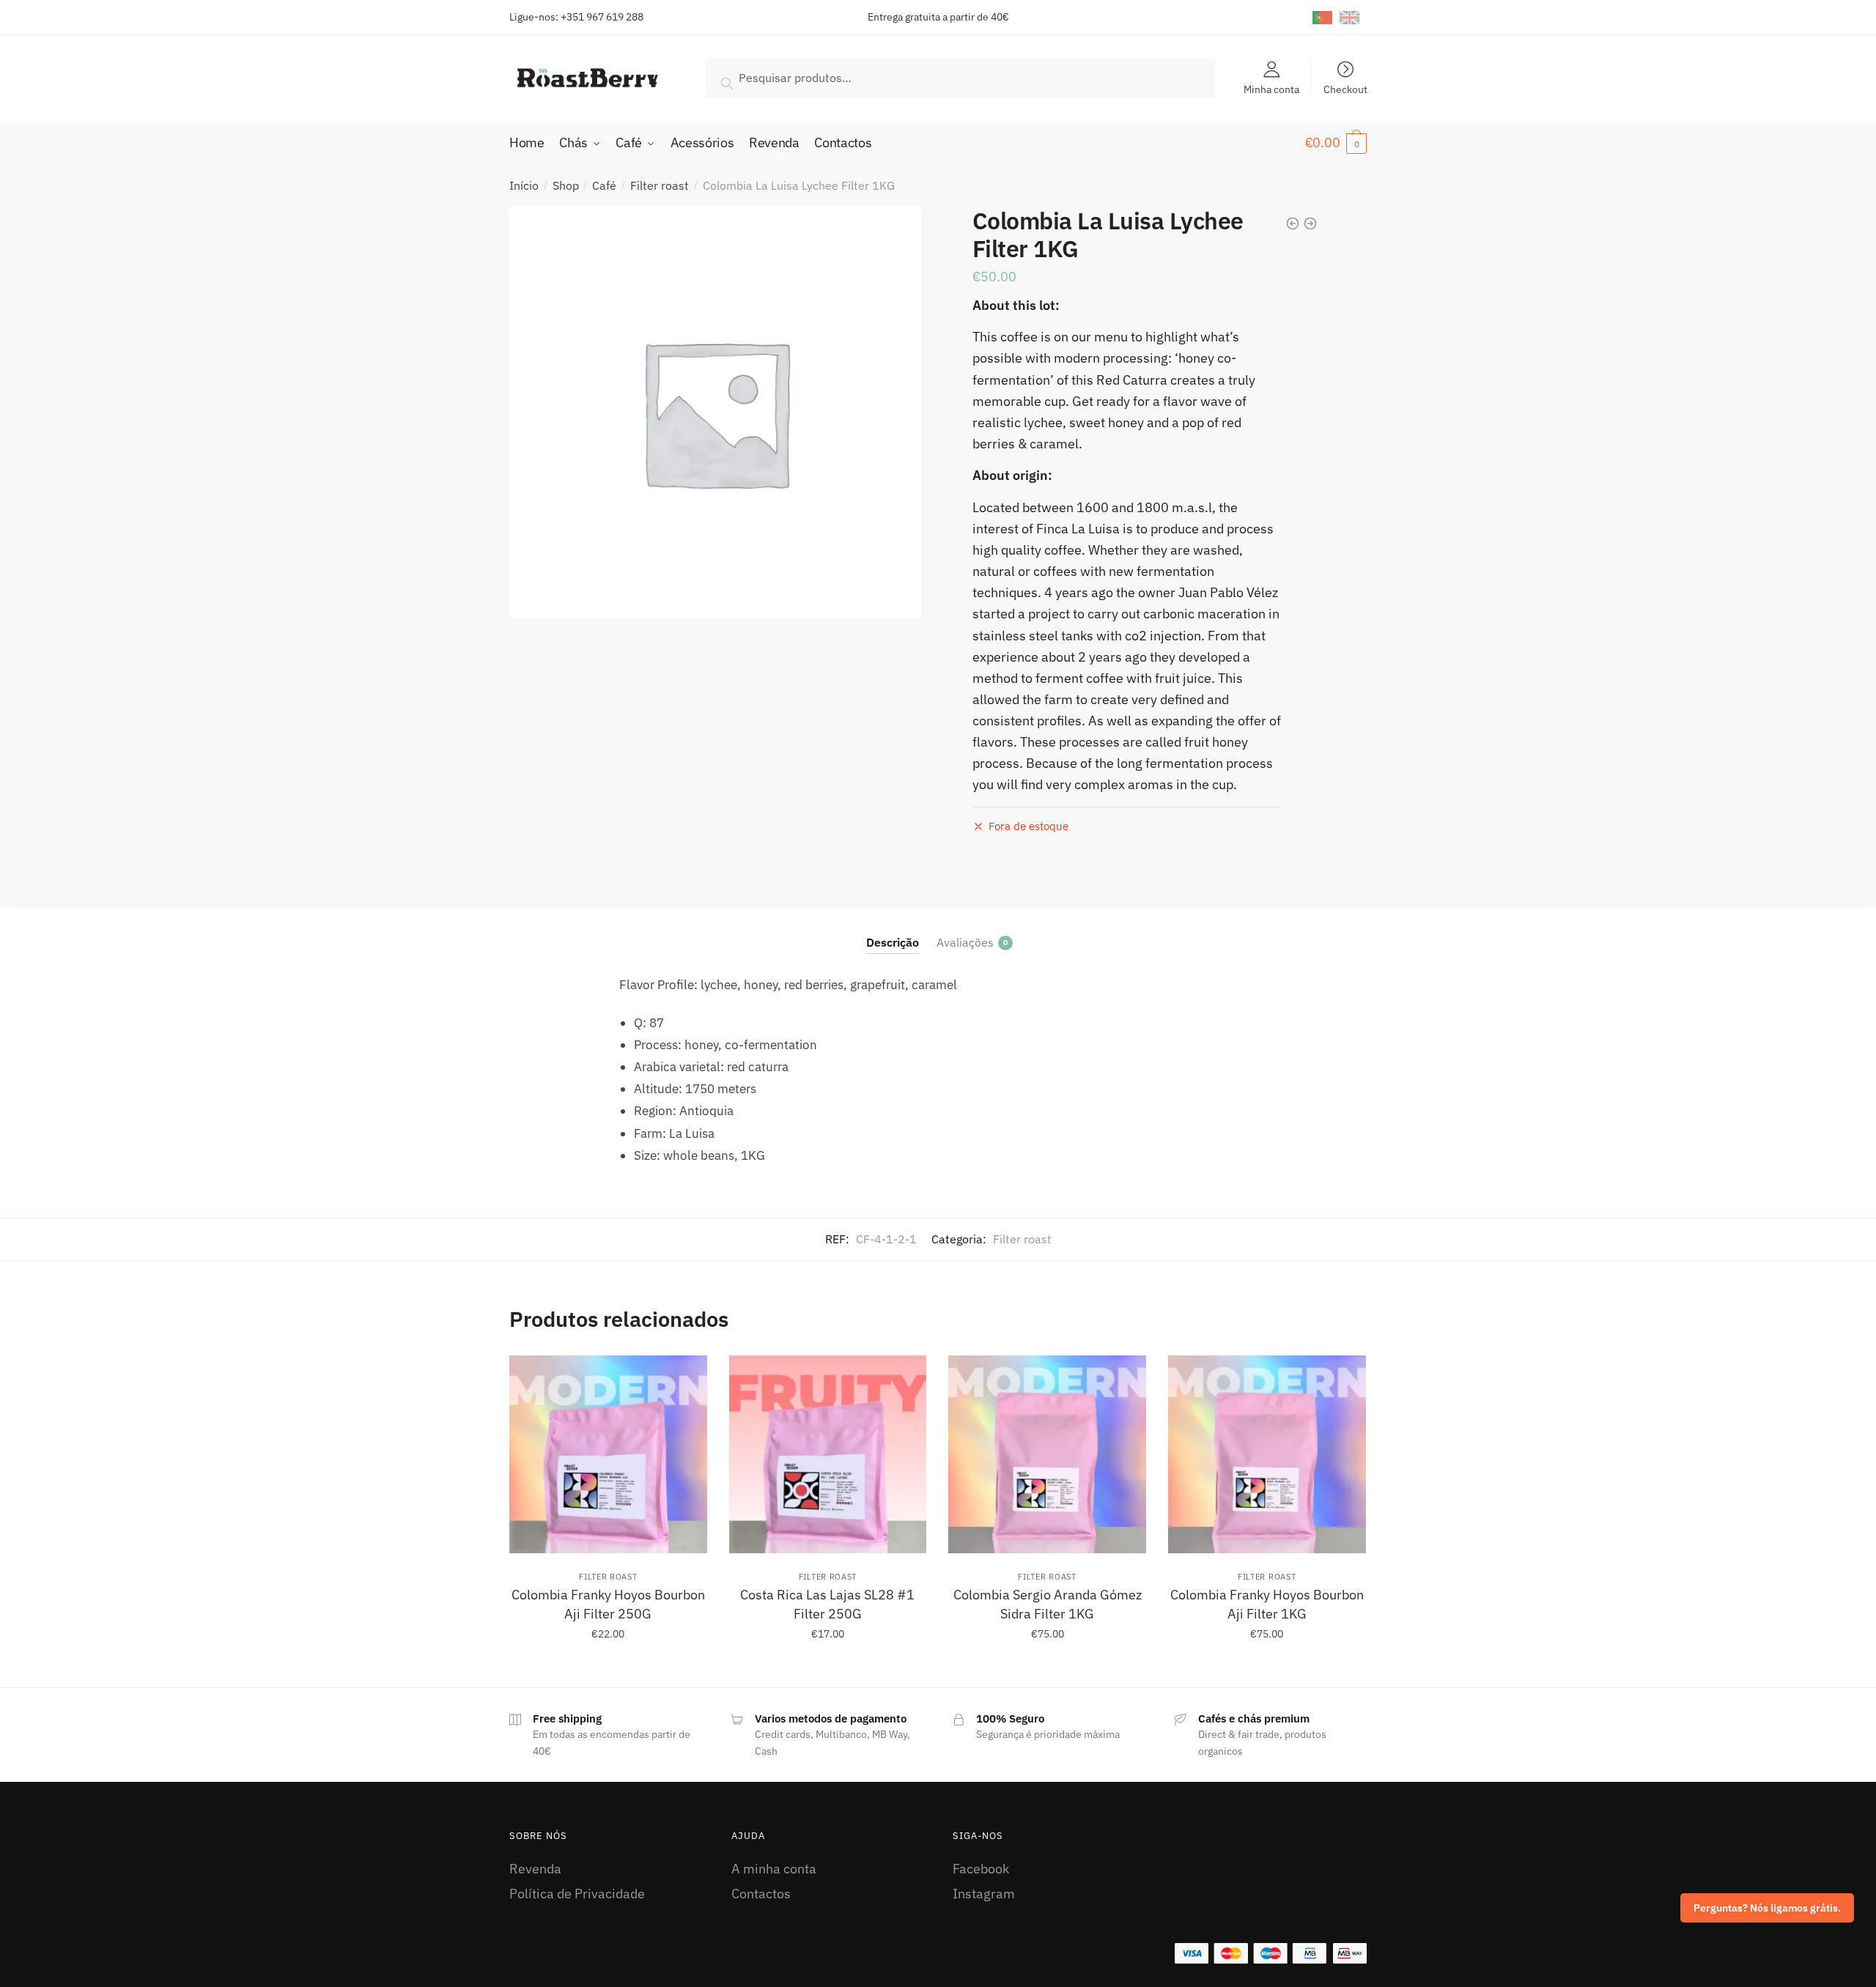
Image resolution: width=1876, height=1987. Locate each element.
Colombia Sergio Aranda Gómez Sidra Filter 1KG (1048, 1604)
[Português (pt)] (1322, 17)
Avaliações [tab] (965, 942)
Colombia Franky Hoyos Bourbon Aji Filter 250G (608, 1604)
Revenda (535, 1869)
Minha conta (1271, 89)
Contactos (761, 1894)
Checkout (1345, 89)
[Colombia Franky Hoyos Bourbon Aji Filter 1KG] (1267, 1454)
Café (604, 185)
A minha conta (774, 1869)
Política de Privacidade (577, 1894)
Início (524, 185)
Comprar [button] (608, 1667)
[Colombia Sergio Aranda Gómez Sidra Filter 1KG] (1047, 1454)
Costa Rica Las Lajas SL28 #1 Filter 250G (827, 1604)
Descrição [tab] (893, 942)
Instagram (984, 1894)
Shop (566, 185)
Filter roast (660, 185)
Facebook (981, 1869)
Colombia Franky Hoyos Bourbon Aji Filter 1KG (1267, 1604)
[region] (1685, 1872)
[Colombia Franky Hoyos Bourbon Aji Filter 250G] (608, 1454)
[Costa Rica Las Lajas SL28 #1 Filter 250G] (828, 1454)
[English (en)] (1349, 17)
